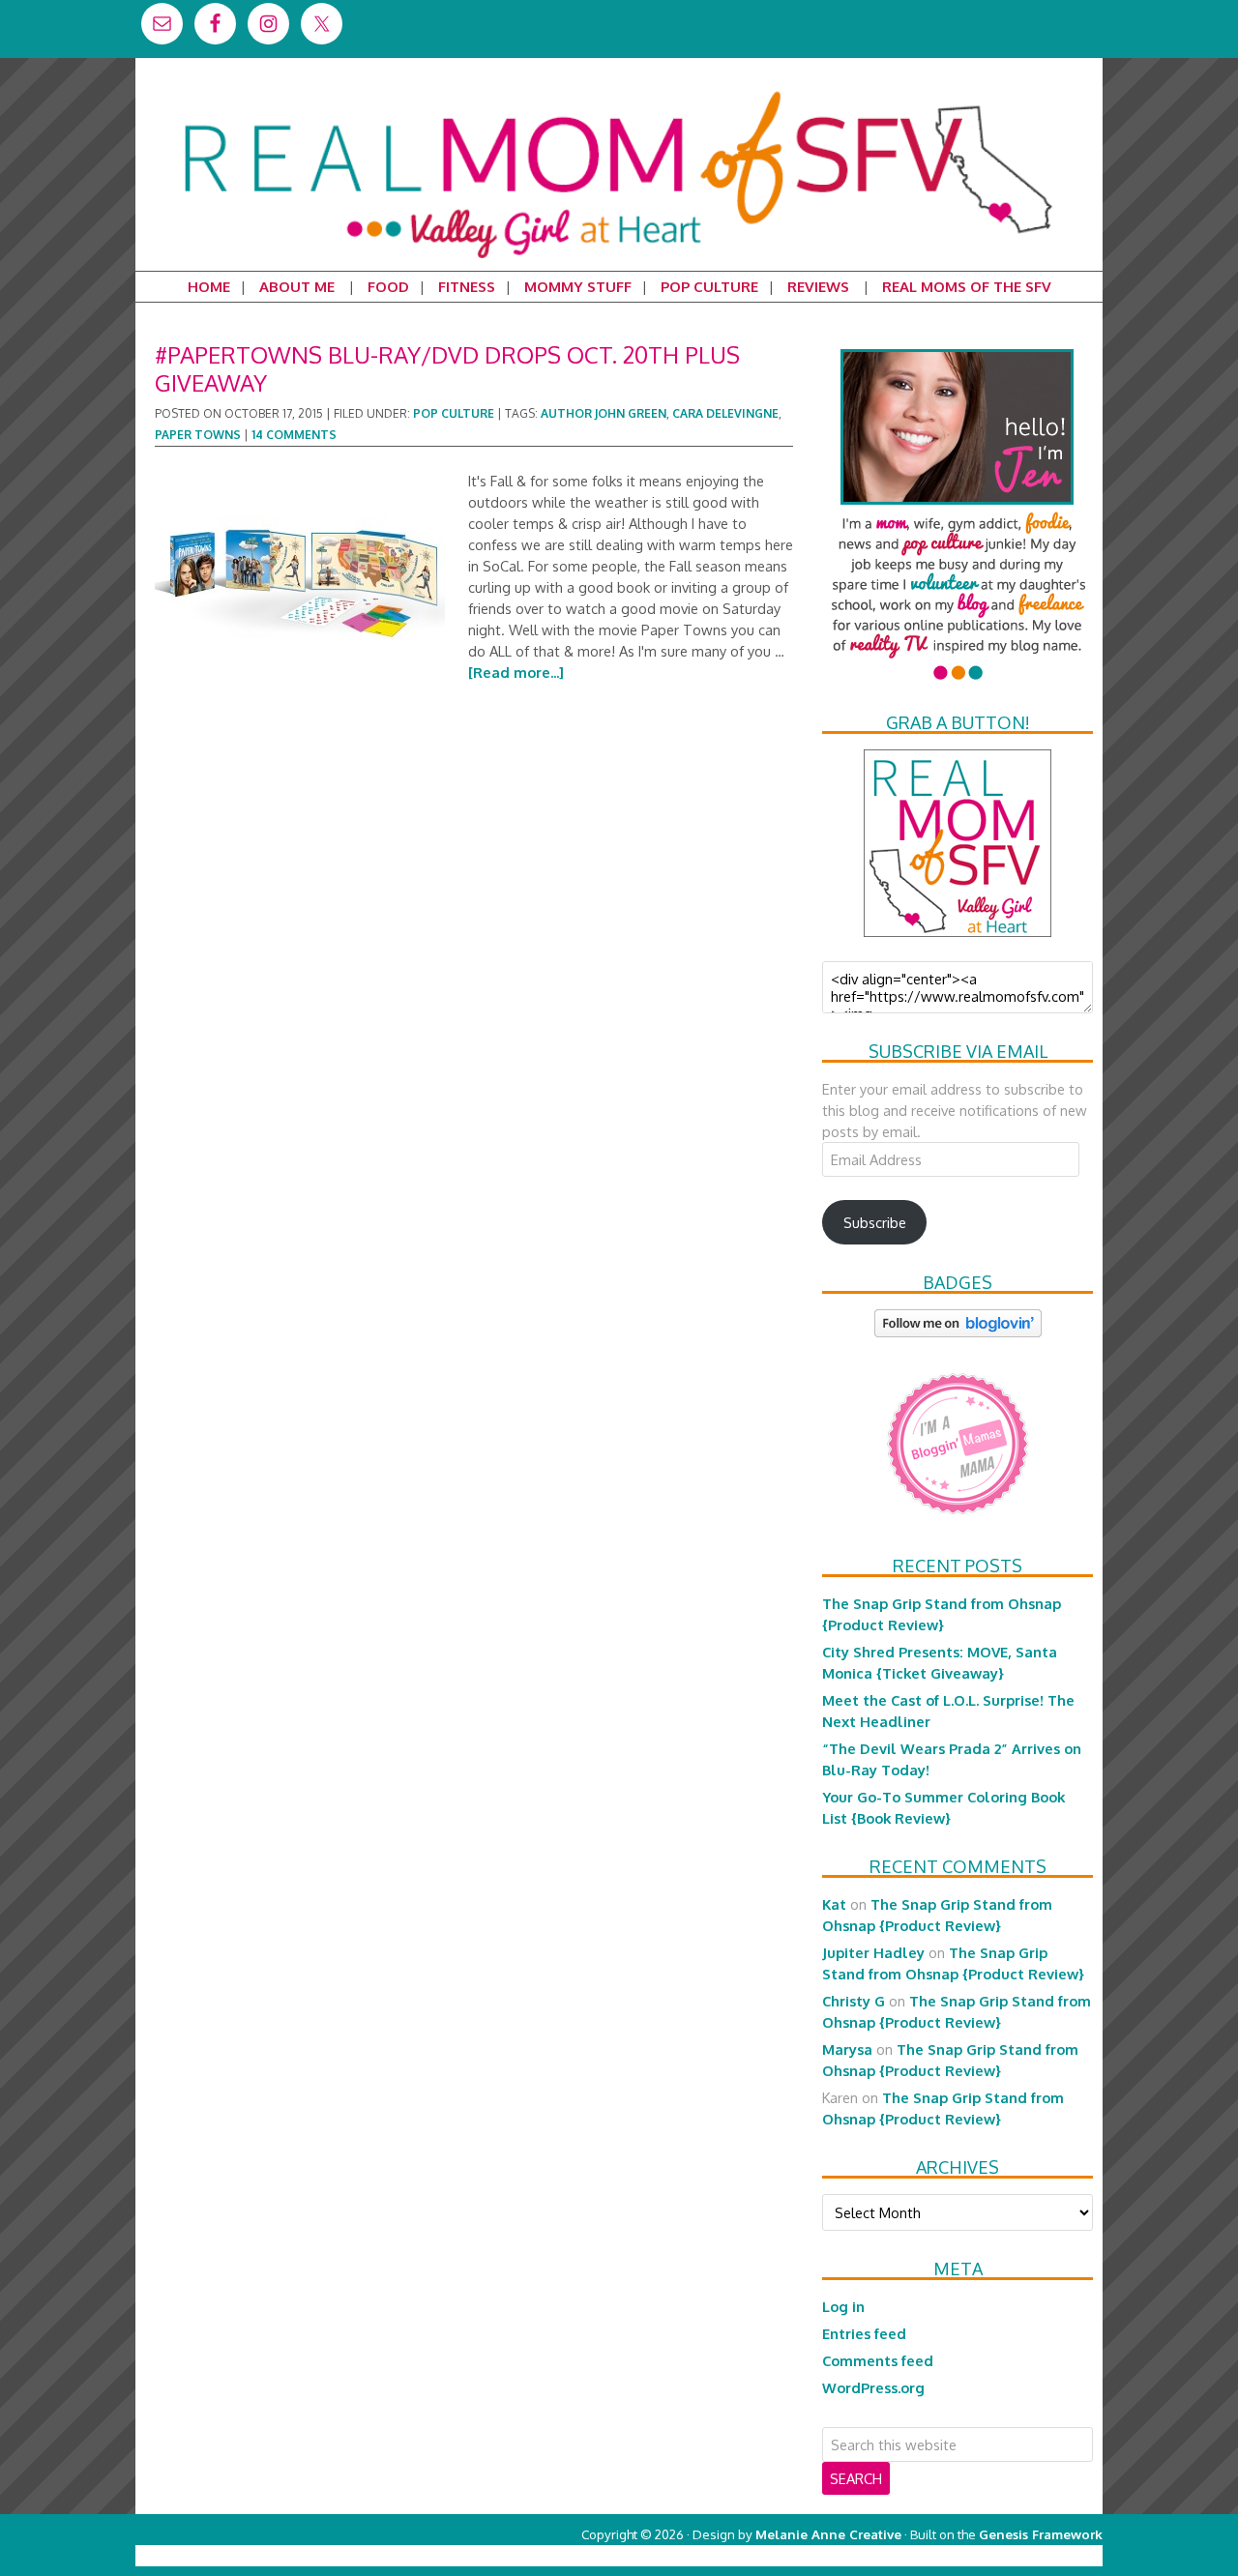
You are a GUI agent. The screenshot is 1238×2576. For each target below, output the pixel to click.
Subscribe (875, 1222)
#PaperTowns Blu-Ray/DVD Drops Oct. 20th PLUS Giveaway (447, 368)
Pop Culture (454, 413)
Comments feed (878, 2360)
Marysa (847, 2049)
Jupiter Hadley (873, 1952)
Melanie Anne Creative (828, 2534)
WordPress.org (873, 2387)
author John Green (604, 413)
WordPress (1020, 2555)
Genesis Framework (1041, 2534)
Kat (834, 1904)
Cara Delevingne (725, 413)
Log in (843, 2306)
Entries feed (864, 2333)
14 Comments (294, 435)
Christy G (854, 2001)
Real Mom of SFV (619, 91)
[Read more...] (516, 672)
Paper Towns (198, 435)
